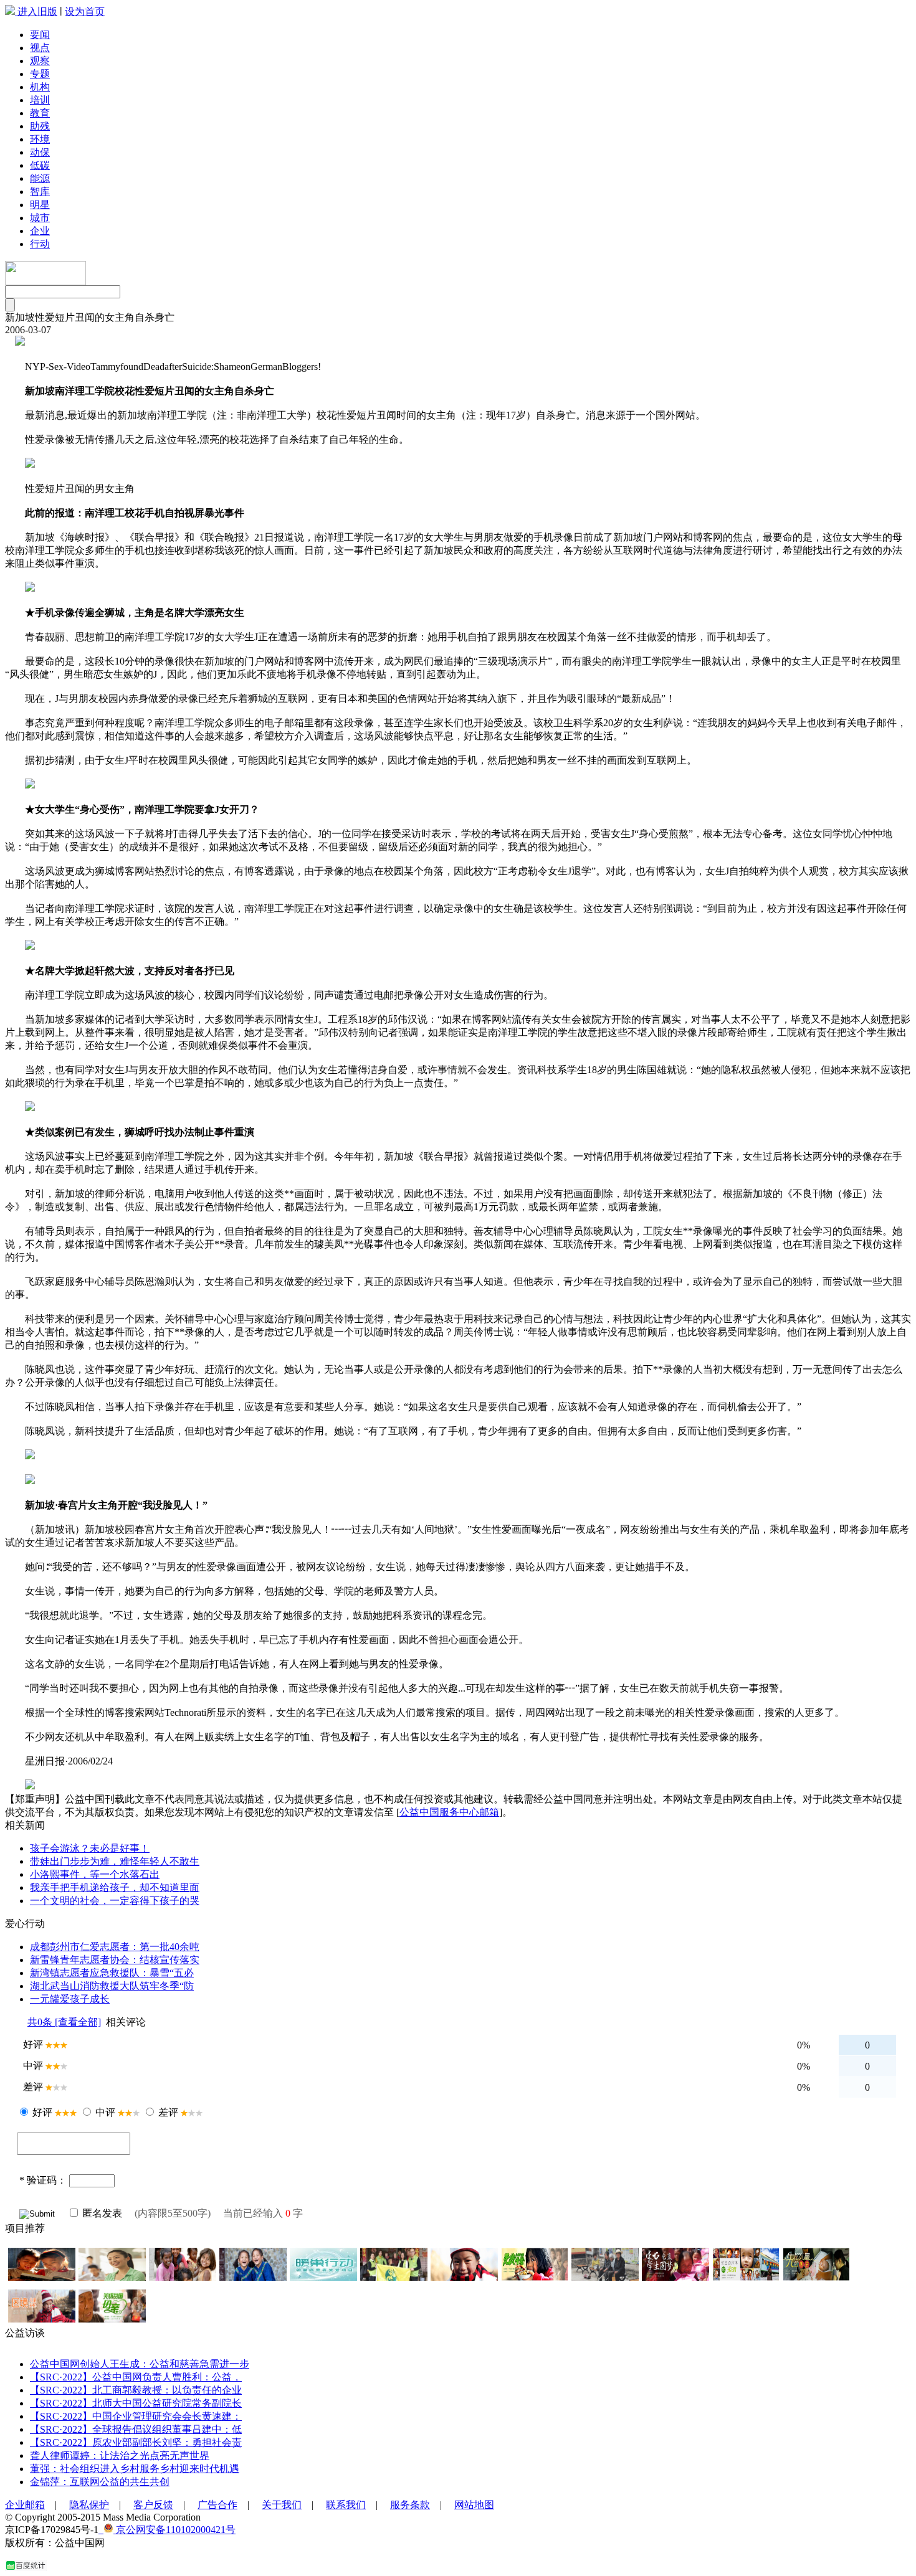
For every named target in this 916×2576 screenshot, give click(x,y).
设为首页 (85, 12)
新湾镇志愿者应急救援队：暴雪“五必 (112, 1973)
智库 (40, 192)
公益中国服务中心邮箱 (449, 1812)
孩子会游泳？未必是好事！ (90, 1848)
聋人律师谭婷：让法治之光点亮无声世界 (120, 2455)
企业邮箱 (25, 2505)
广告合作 (217, 2505)
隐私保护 (89, 2505)
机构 (40, 87)
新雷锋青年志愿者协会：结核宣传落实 (115, 1960)
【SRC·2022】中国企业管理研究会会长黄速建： (136, 2416)
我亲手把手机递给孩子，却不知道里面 (115, 1887)
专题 (40, 74)
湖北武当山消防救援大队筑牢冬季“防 (112, 1986)
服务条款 (410, 2505)
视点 (40, 48)
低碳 (40, 165)
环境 (40, 139)
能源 (40, 178)
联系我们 (346, 2505)
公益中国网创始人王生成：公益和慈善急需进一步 (140, 2364)
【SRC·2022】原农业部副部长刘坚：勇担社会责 (136, 2442)
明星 (40, 205)
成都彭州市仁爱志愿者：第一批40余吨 (115, 1947)
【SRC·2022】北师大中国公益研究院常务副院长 (136, 2403)
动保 (40, 152)
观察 (40, 61)
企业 (40, 231)
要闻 (40, 35)
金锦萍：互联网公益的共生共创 (100, 2482)
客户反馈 (153, 2505)
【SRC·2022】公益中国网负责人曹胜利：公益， (136, 2377)
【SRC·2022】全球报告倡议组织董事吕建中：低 (136, 2429)
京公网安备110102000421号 (174, 2530)
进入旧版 (37, 12)
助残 (40, 126)
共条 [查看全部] (64, 2022)
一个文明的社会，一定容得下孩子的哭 (115, 1901)
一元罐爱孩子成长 (70, 1999)
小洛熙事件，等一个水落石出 (95, 1874)
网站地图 (474, 2505)
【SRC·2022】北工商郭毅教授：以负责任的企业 (136, 2390)
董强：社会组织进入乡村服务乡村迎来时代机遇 (135, 2469)
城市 (40, 218)
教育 (40, 113)
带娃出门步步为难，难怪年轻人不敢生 (115, 1861)
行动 (40, 244)
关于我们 (282, 2505)
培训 (40, 100)
